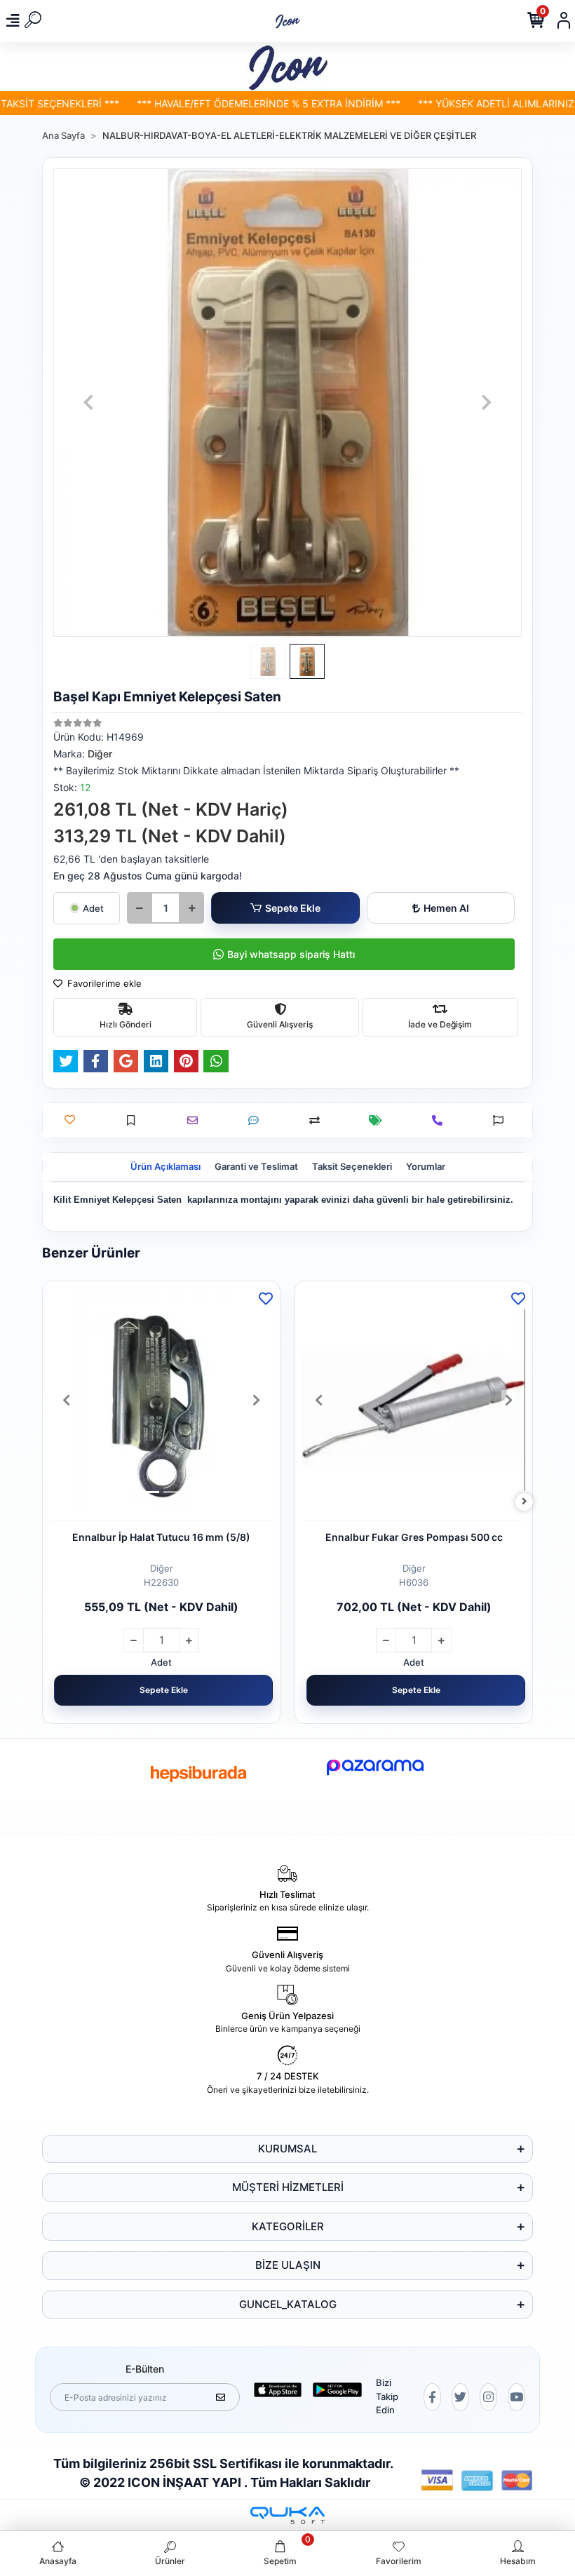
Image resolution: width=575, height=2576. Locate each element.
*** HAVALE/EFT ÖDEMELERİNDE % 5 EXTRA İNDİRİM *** (236, 103)
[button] (88, 403)
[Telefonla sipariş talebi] (441, 1120)
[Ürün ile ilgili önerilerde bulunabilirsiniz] (502, 1120)
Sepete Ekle (293, 908)
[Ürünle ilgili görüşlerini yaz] (257, 1120)
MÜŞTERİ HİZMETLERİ (288, 2187)
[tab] (165, 1167)
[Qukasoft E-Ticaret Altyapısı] (287, 2515)
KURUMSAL (287, 2149)
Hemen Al (446, 908)
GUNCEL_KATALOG (288, 2304)
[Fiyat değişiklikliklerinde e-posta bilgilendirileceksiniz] (379, 1120)
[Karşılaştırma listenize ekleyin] (318, 1120)
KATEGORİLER (288, 2226)
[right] (525, 1502)
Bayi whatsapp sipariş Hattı (291, 954)
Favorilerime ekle (103, 983)
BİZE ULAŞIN (288, 2265)
